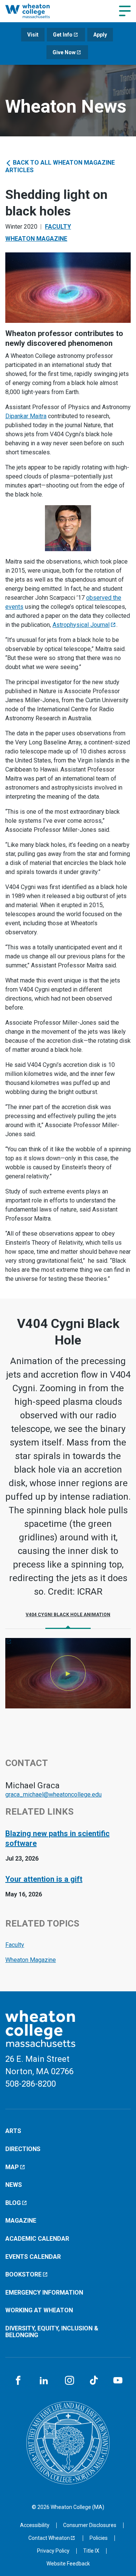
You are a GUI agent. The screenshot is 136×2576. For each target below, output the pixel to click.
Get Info (63, 35)
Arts (13, 2131)
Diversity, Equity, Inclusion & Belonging (52, 2332)
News (14, 2185)
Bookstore (23, 2274)
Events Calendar (33, 2257)
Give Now (64, 52)
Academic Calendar (37, 2239)
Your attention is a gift (44, 1879)
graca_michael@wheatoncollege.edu (53, 1794)
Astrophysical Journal (81, 625)
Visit (33, 35)
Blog (13, 2203)
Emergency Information (44, 2293)
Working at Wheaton (39, 2310)
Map (12, 2167)
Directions (23, 2149)
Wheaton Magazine (36, 239)
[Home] (35, 11)
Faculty (58, 227)
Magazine (21, 2221)
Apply (100, 35)
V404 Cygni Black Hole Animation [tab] (68, 1615)
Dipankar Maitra (26, 416)
